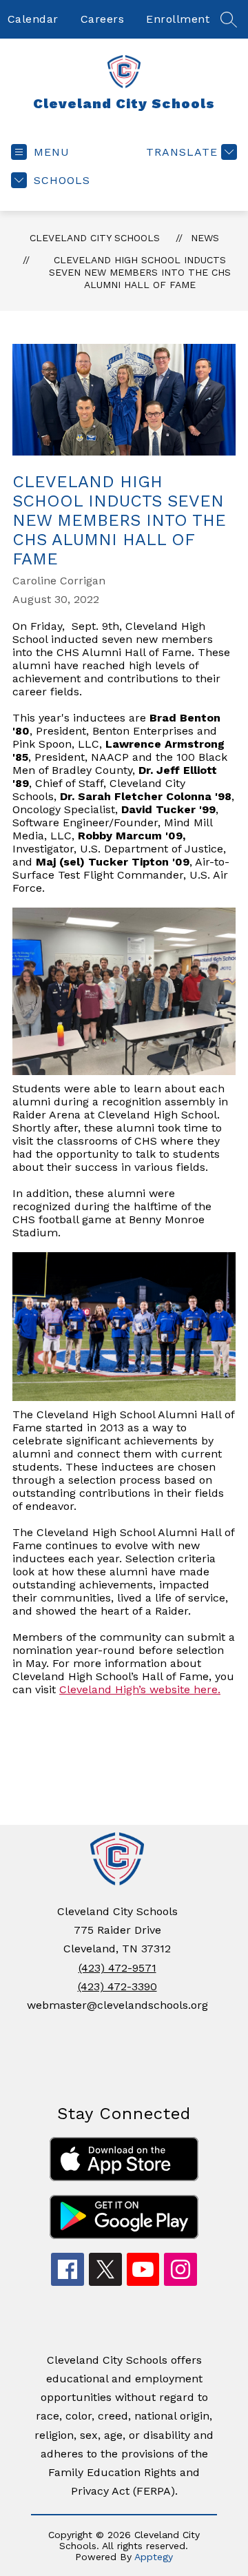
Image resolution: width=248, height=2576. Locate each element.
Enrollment (178, 19)
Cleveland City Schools (95, 238)
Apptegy (154, 2557)
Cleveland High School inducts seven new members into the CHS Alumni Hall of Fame (140, 272)
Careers (103, 19)
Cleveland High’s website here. (140, 1689)
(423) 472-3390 (117, 1986)
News (205, 238)
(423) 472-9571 (117, 1968)
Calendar (33, 19)
